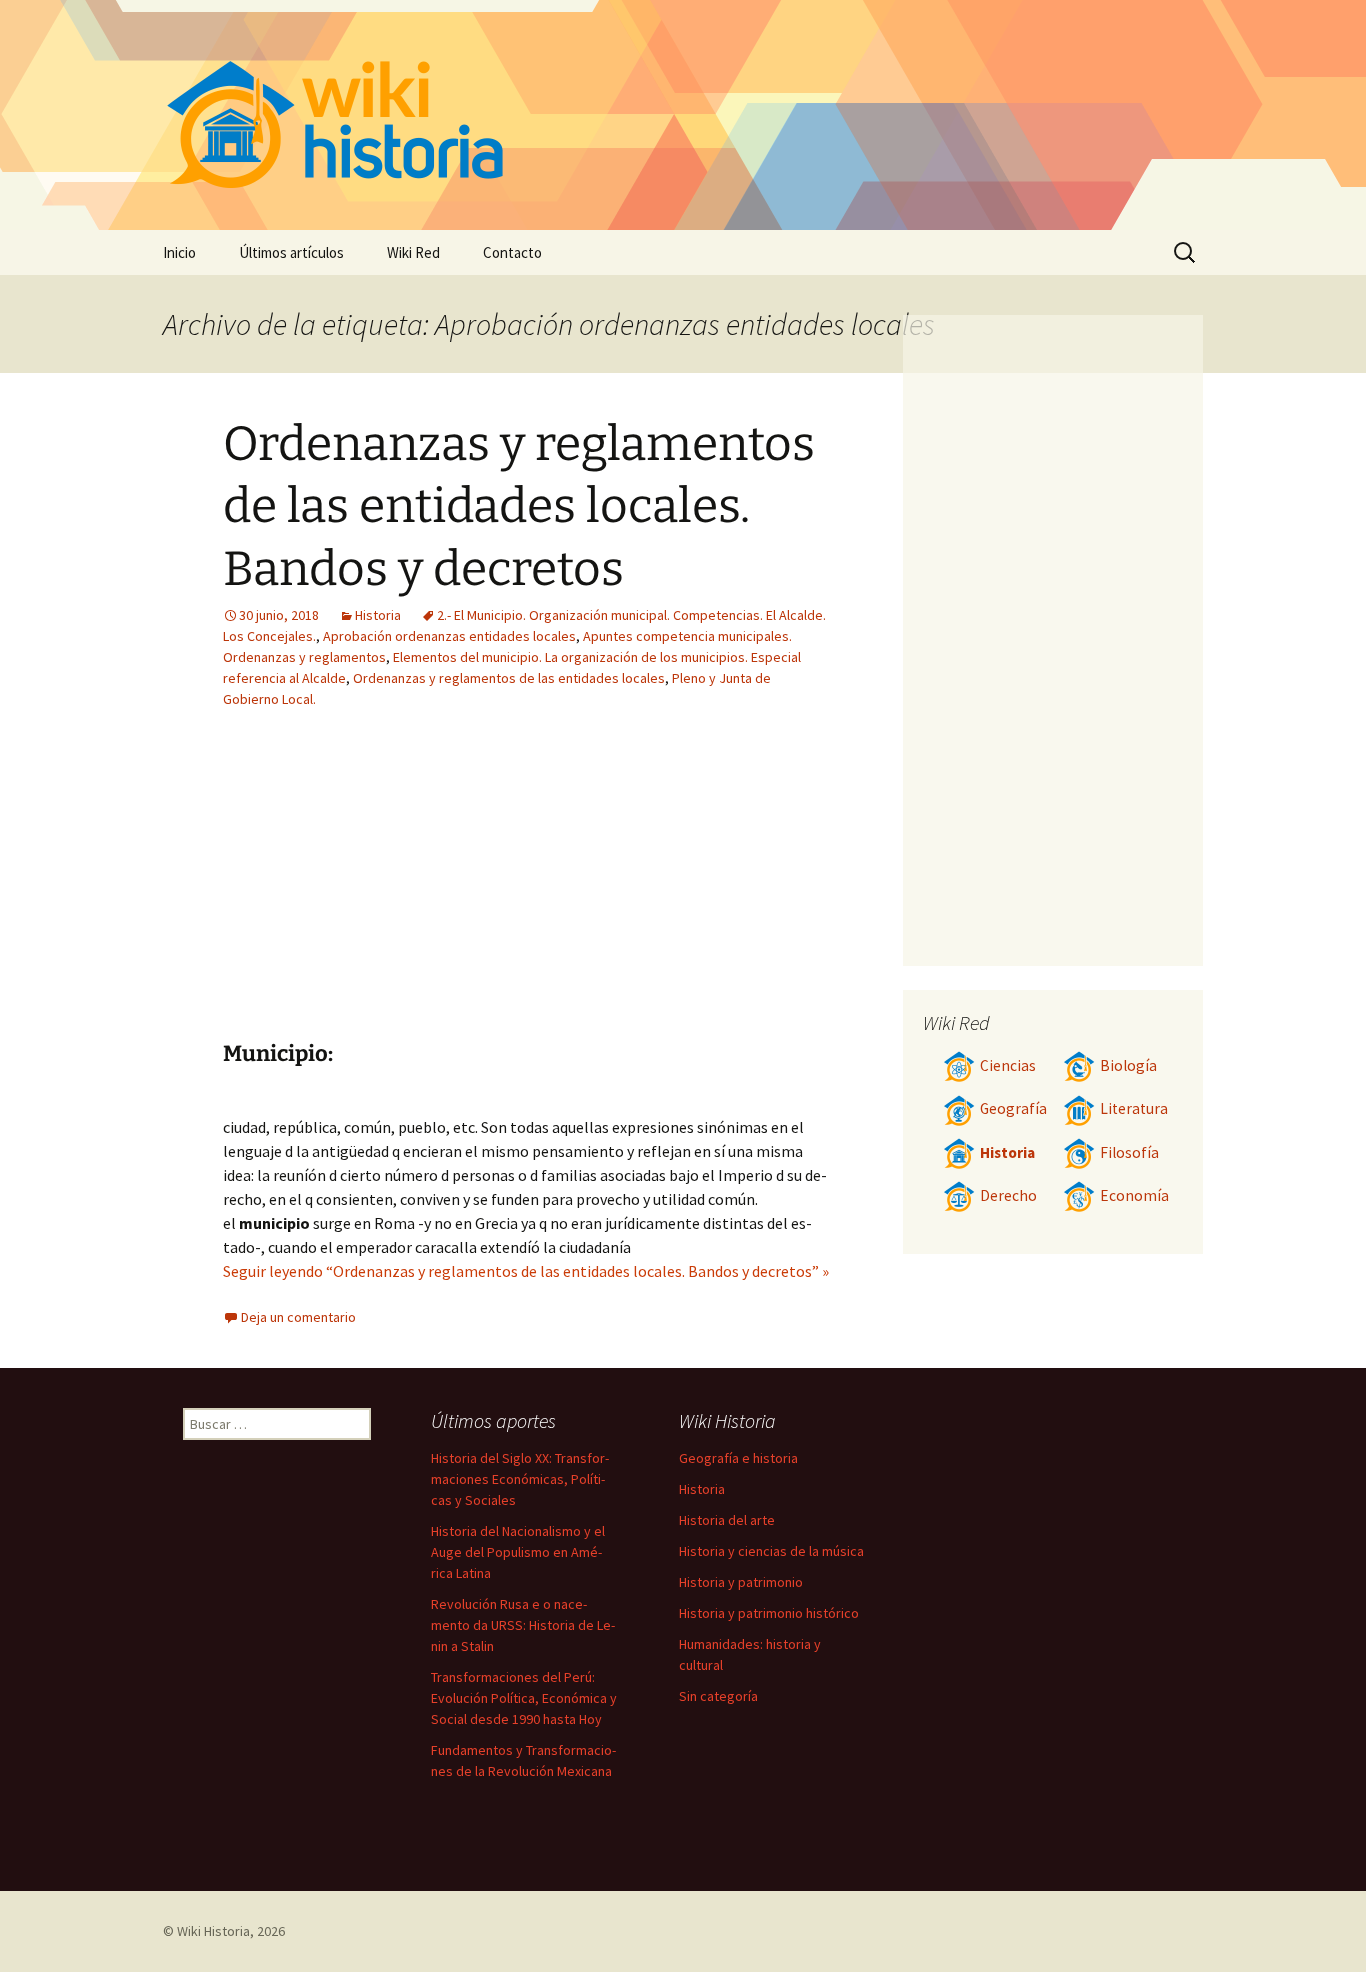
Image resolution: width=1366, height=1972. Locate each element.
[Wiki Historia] (683, 115)
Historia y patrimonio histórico (769, 1613)
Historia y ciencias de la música (771, 1551)
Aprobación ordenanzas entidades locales (449, 636)
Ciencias (1008, 1065)
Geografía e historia (738, 1458)
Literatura (1134, 1108)
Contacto (512, 252)
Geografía (1013, 1108)
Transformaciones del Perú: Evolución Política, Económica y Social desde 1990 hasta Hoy (524, 1698)
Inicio (179, 252)
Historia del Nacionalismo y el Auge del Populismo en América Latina (518, 1552)
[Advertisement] (649, 890)
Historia (378, 615)
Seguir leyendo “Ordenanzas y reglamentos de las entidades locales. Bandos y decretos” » (526, 1271)
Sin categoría (718, 1696)
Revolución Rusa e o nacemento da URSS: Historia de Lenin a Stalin (523, 1625)
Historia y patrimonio (741, 1582)
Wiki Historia (213, 1931)
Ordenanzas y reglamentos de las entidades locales (509, 678)
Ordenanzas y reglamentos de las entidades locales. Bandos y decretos (519, 506)
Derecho (1008, 1195)
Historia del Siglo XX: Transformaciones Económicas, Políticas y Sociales (520, 1479)
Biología (1128, 1065)
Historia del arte (727, 1520)
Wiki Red (413, 252)
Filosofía (1129, 1152)
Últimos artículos (291, 252)
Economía (1134, 1195)
